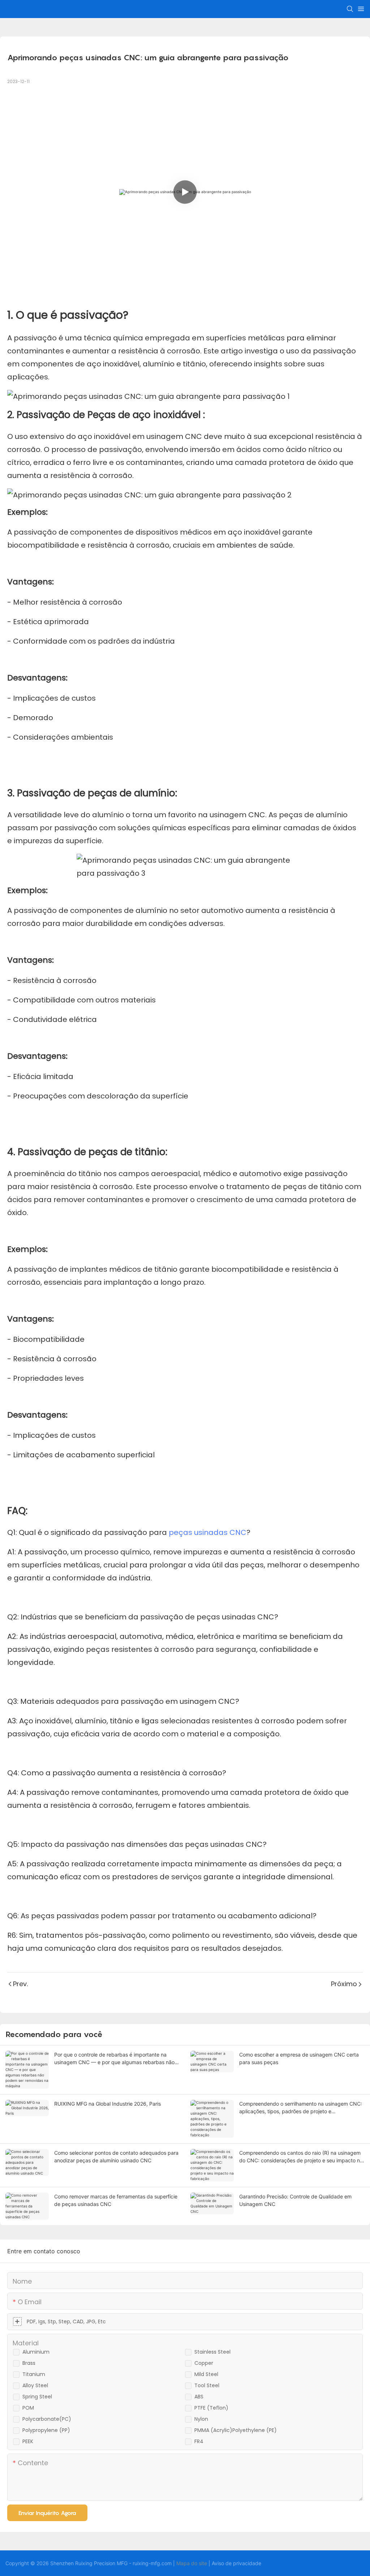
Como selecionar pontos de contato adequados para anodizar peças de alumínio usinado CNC (116, 2157)
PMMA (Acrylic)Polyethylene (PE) (236, 2430)
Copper (204, 2363)
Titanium (34, 2374)
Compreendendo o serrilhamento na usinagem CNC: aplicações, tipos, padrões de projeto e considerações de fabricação (301, 2108)
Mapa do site (192, 2563)
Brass (29, 2363)
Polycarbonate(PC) (47, 2419)
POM (28, 2408)
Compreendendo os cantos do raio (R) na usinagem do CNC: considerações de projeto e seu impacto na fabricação (301, 2157)
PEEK (28, 2441)
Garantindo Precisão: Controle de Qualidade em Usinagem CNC (295, 2200)
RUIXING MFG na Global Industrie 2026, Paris (107, 2104)
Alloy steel (35, 2385)
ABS (199, 2397)
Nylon (201, 2419)
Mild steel (206, 2374)
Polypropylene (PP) (46, 2430)
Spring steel (37, 2397)
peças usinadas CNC (208, 1532)
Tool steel (207, 2385)
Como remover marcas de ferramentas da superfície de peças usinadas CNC (116, 2200)
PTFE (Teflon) (211, 2408)
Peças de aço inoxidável (145, 415)
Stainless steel (212, 2352)
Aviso (218, 2563)
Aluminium (36, 2352)
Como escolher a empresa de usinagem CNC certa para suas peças (299, 2058)
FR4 (199, 2441)
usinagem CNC (175, 436)
